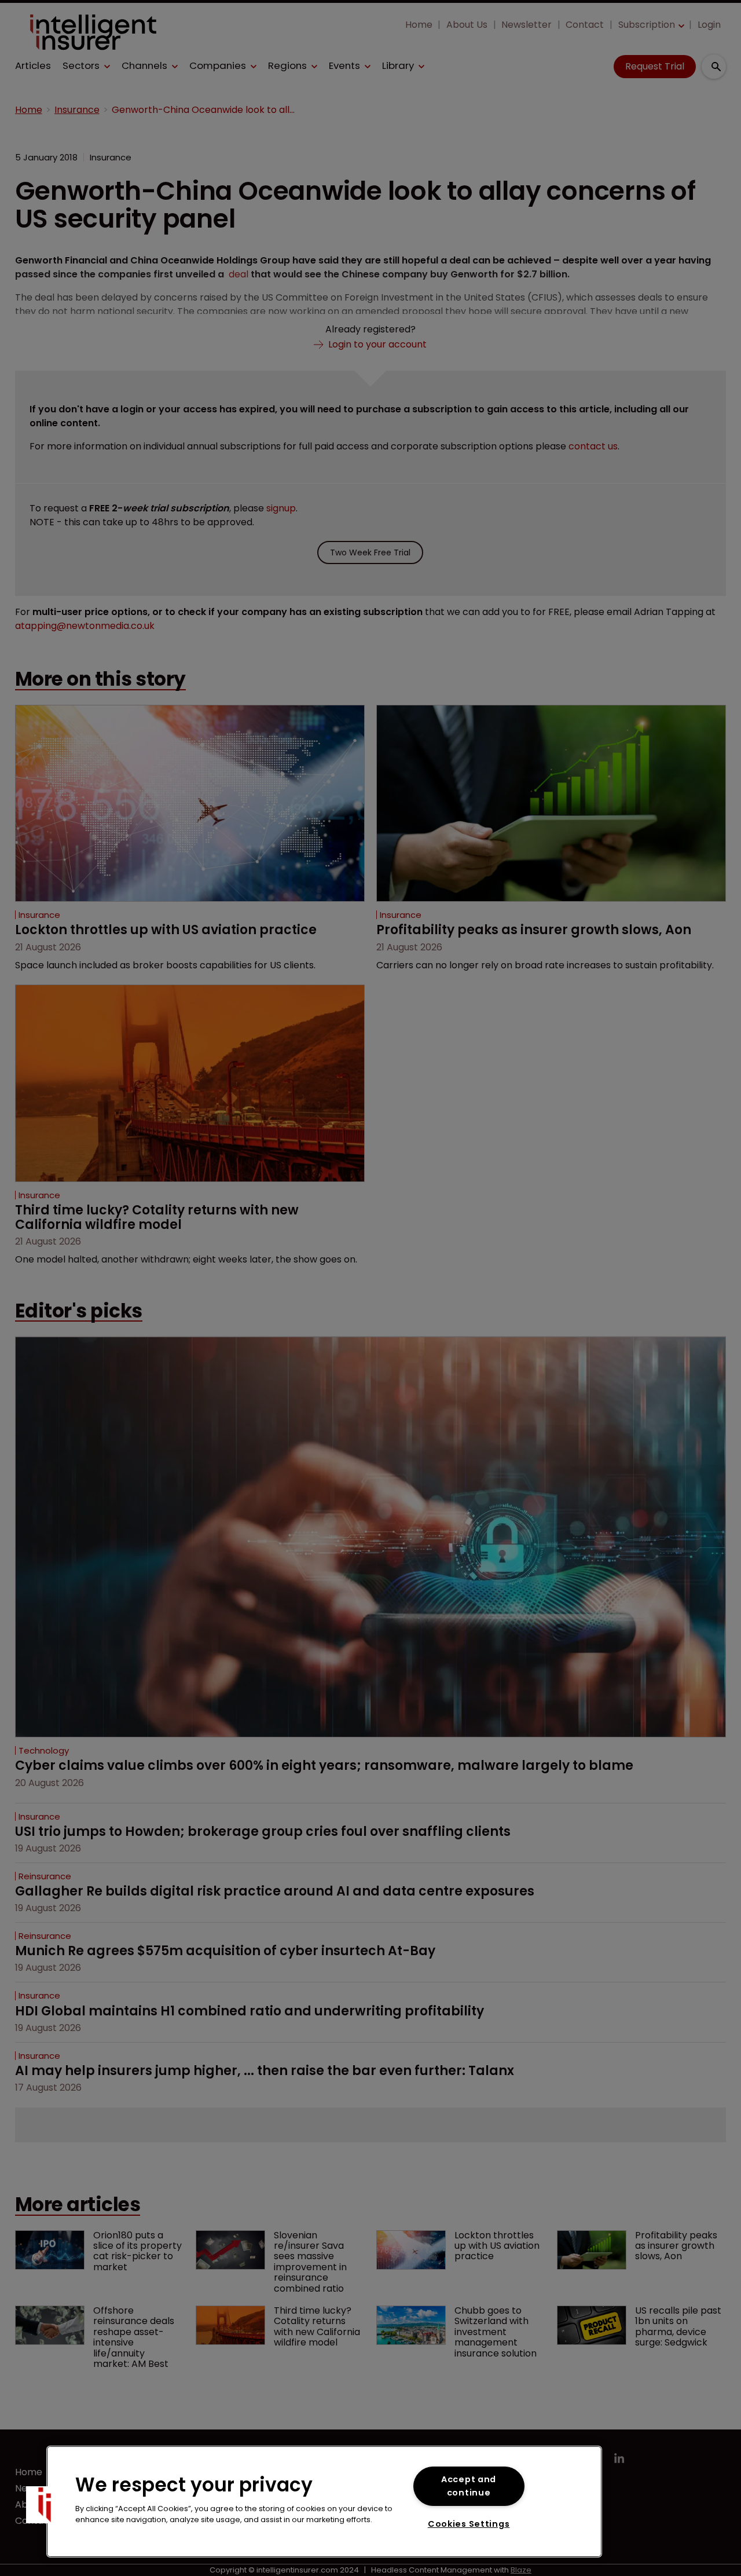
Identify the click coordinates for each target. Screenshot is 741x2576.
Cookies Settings (469, 2524)
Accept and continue (469, 2486)
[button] (45, 2505)
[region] (324, 2502)
